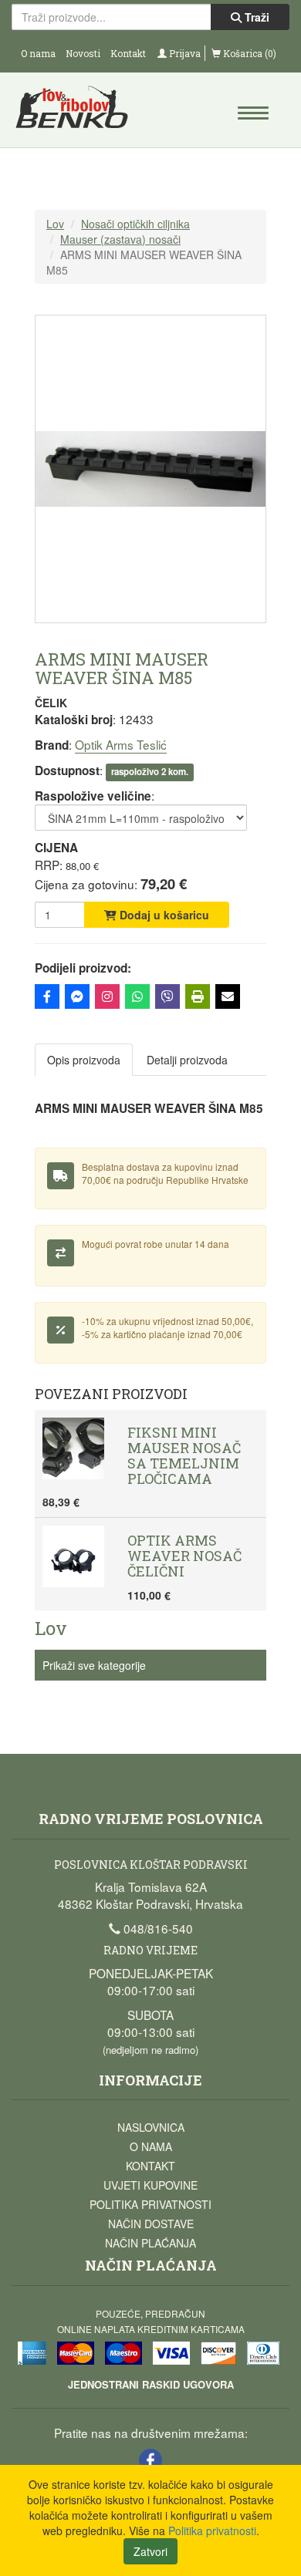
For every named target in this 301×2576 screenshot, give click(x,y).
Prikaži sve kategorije (94, 1665)
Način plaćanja (150, 2243)
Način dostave (151, 2224)
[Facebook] (47, 996)
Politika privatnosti (150, 2204)
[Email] (228, 996)
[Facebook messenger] (77, 996)
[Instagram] (107, 996)
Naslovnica (151, 2127)
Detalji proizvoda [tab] (187, 1060)
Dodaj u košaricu (163, 915)
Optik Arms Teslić (121, 744)
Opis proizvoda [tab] (84, 1060)
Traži (255, 17)
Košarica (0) (249, 53)
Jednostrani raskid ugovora (151, 2384)
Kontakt (128, 53)
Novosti (83, 53)
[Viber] (167, 996)
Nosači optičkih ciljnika (135, 224)
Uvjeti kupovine (150, 2185)
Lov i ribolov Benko (81, 112)
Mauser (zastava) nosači (120, 239)
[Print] (198, 996)
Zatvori (150, 2551)
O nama (38, 53)
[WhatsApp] (137, 996)
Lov (55, 224)
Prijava (184, 53)
